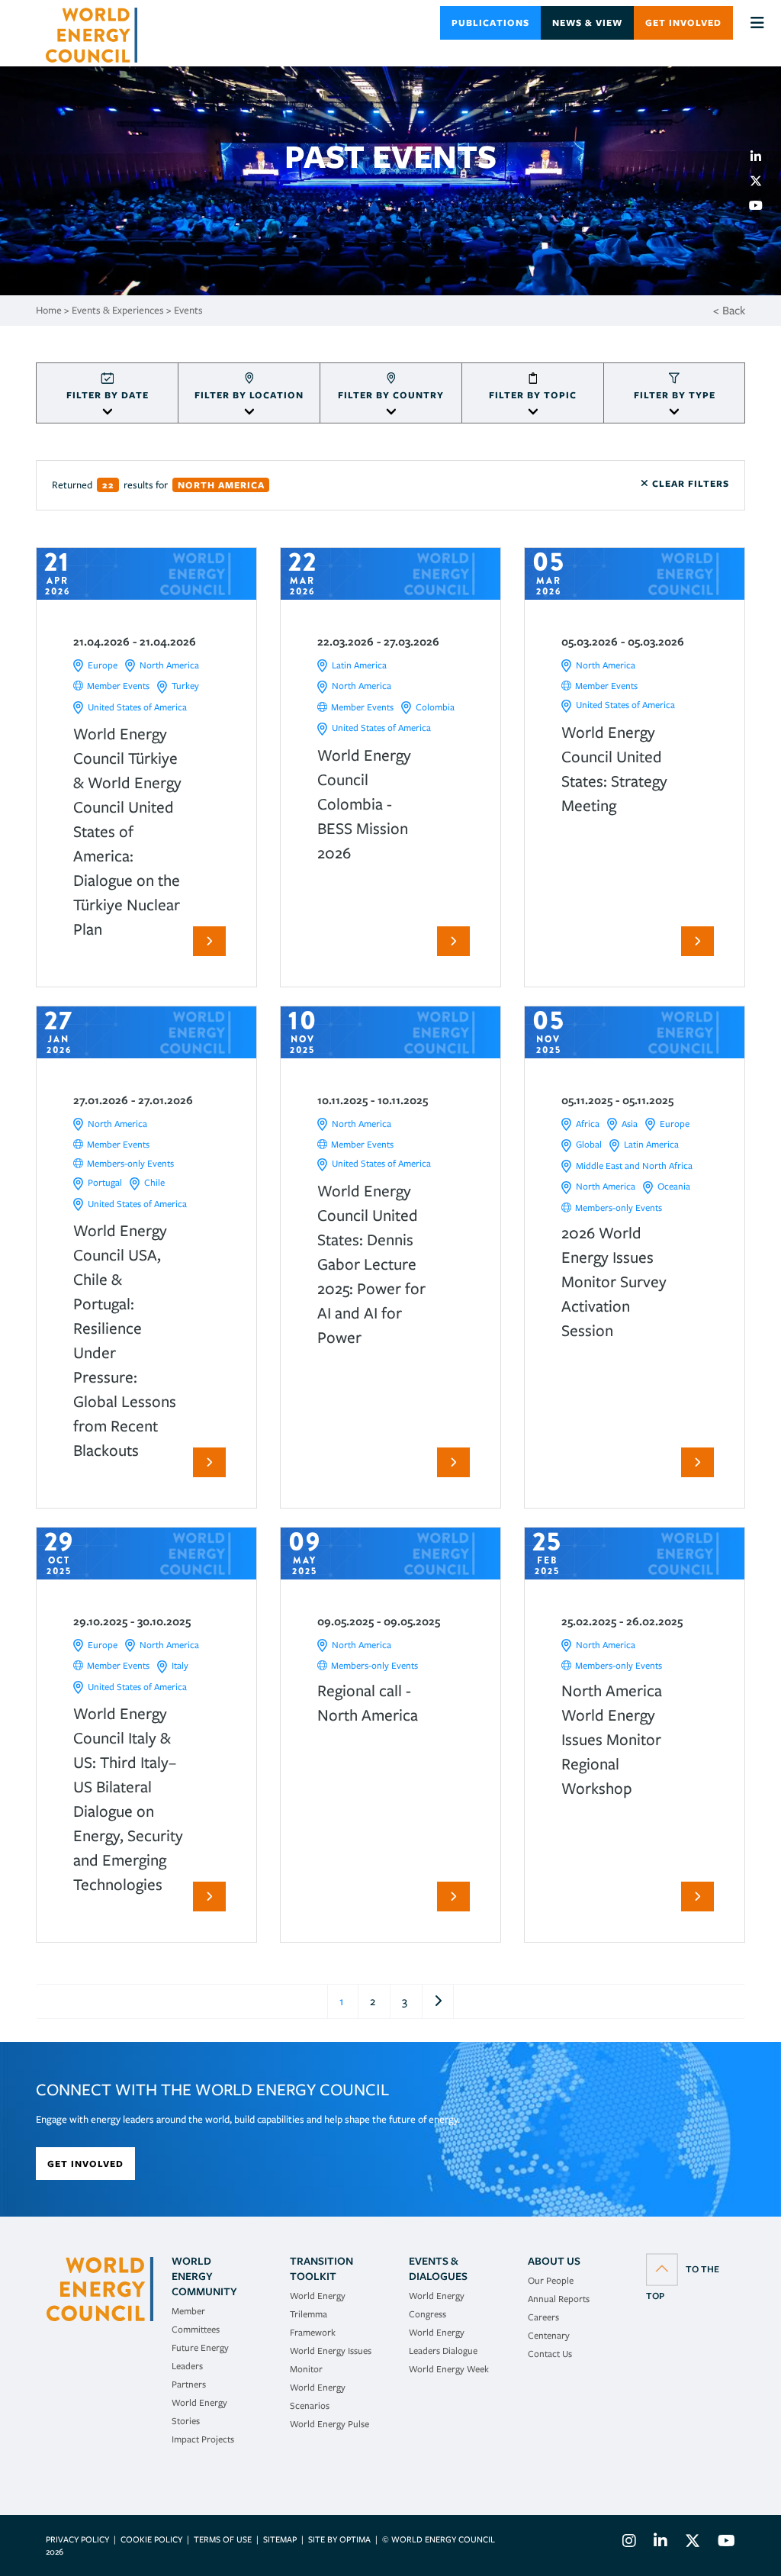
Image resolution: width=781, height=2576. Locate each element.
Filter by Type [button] (675, 395)
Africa (588, 1124)
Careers (543, 2317)
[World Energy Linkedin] (660, 2543)
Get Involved (683, 23)
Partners (189, 2384)
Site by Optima (339, 2539)
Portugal (105, 1182)
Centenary (549, 2335)
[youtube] (762, 205)
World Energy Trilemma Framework (318, 2314)
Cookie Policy (151, 2539)
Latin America (359, 665)
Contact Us (550, 2354)
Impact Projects (203, 2439)
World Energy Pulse (329, 2424)
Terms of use (223, 2539)
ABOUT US (554, 2261)
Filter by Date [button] (108, 395)
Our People (551, 2280)
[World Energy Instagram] (629, 2543)
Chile (154, 1182)
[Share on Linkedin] (762, 156)
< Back (729, 311)
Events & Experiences (118, 310)
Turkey (185, 686)
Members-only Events (130, 1163)
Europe (103, 665)
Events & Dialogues (438, 2268)
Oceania (674, 1186)
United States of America (137, 707)
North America (169, 665)
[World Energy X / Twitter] (693, 2543)
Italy (180, 1665)
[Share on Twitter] (762, 181)
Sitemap (280, 2539)
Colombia (435, 707)
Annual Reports (559, 2299)
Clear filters (689, 483)
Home (49, 310)
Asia (630, 1124)
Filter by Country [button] (391, 395)
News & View (587, 23)
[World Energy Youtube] (723, 2543)
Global (589, 1144)
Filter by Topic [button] (533, 395)
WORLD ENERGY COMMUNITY (204, 2276)
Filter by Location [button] (249, 395)
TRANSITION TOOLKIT (321, 2268)
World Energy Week (449, 2369)
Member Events (118, 686)
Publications (490, 23)
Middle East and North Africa (634, 1166)
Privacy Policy (77, 2539)
